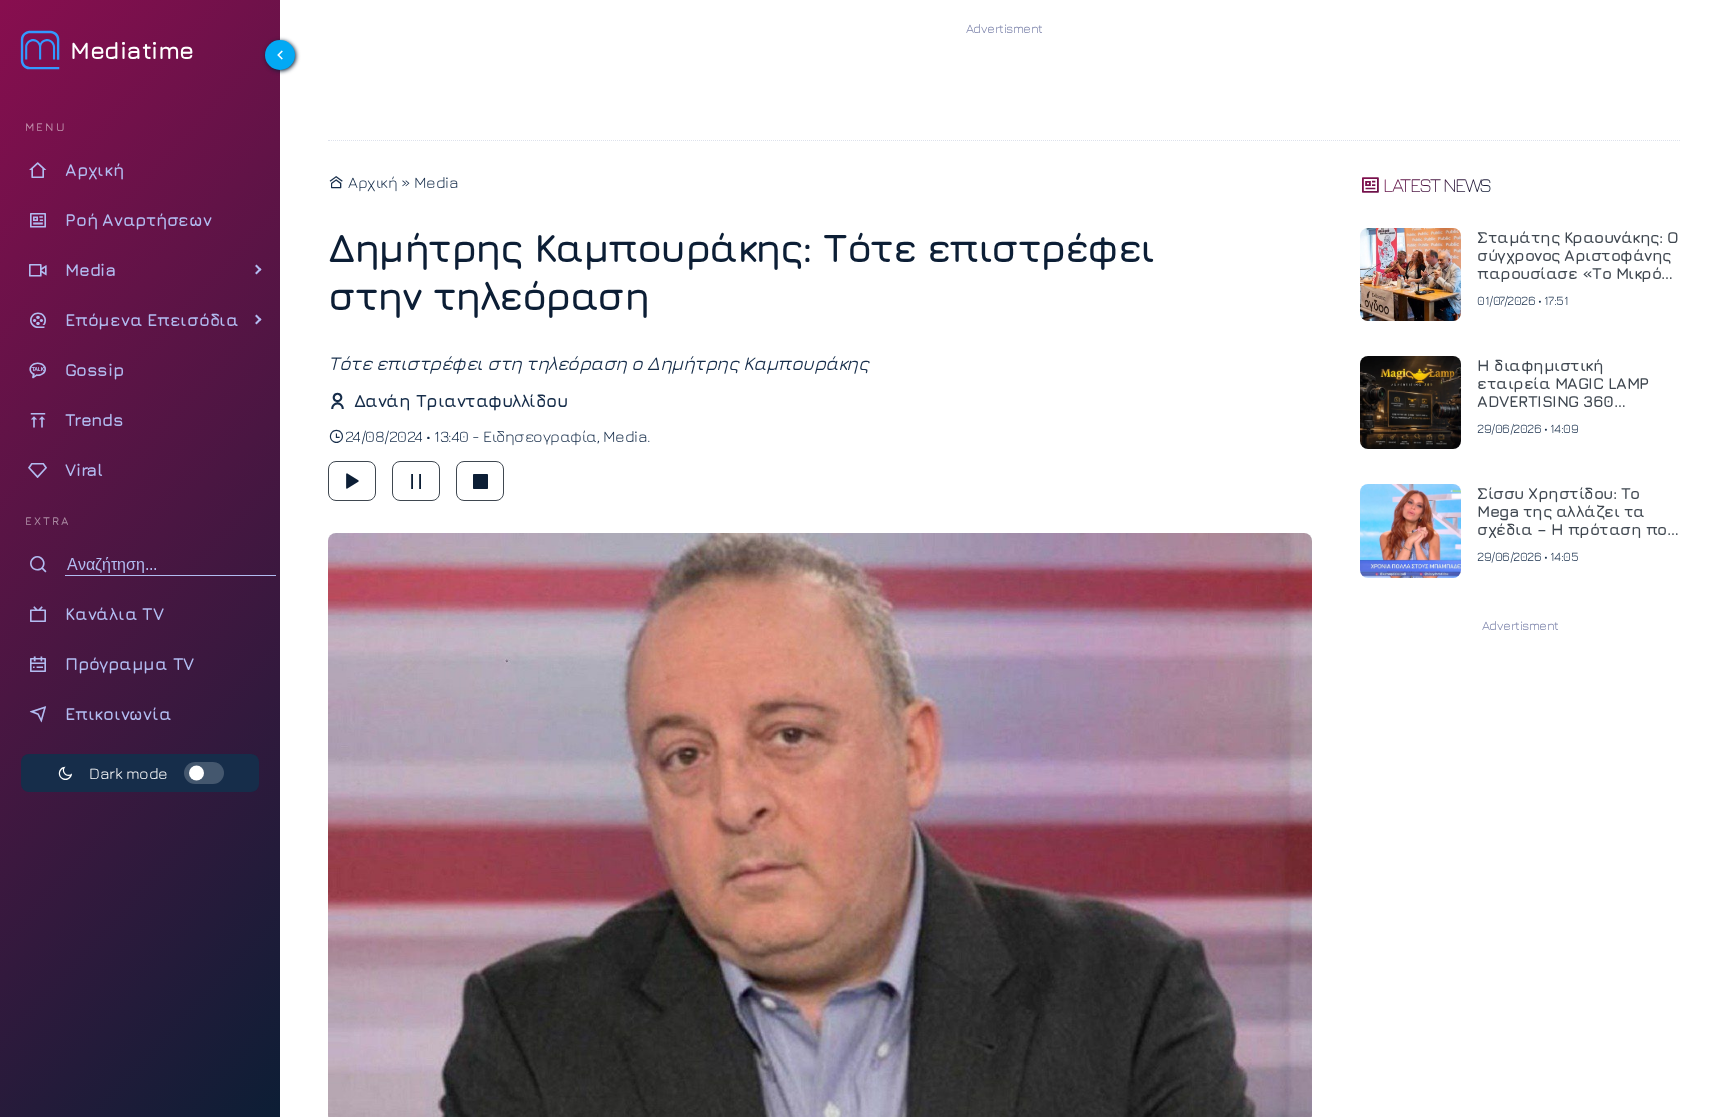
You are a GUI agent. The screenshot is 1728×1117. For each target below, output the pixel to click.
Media (436, 182)
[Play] (352, 481)
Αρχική (371, 182)
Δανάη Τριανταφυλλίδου (460, 400)
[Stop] (480, 481)
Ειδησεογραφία (540, 436)
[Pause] (416, 481)
